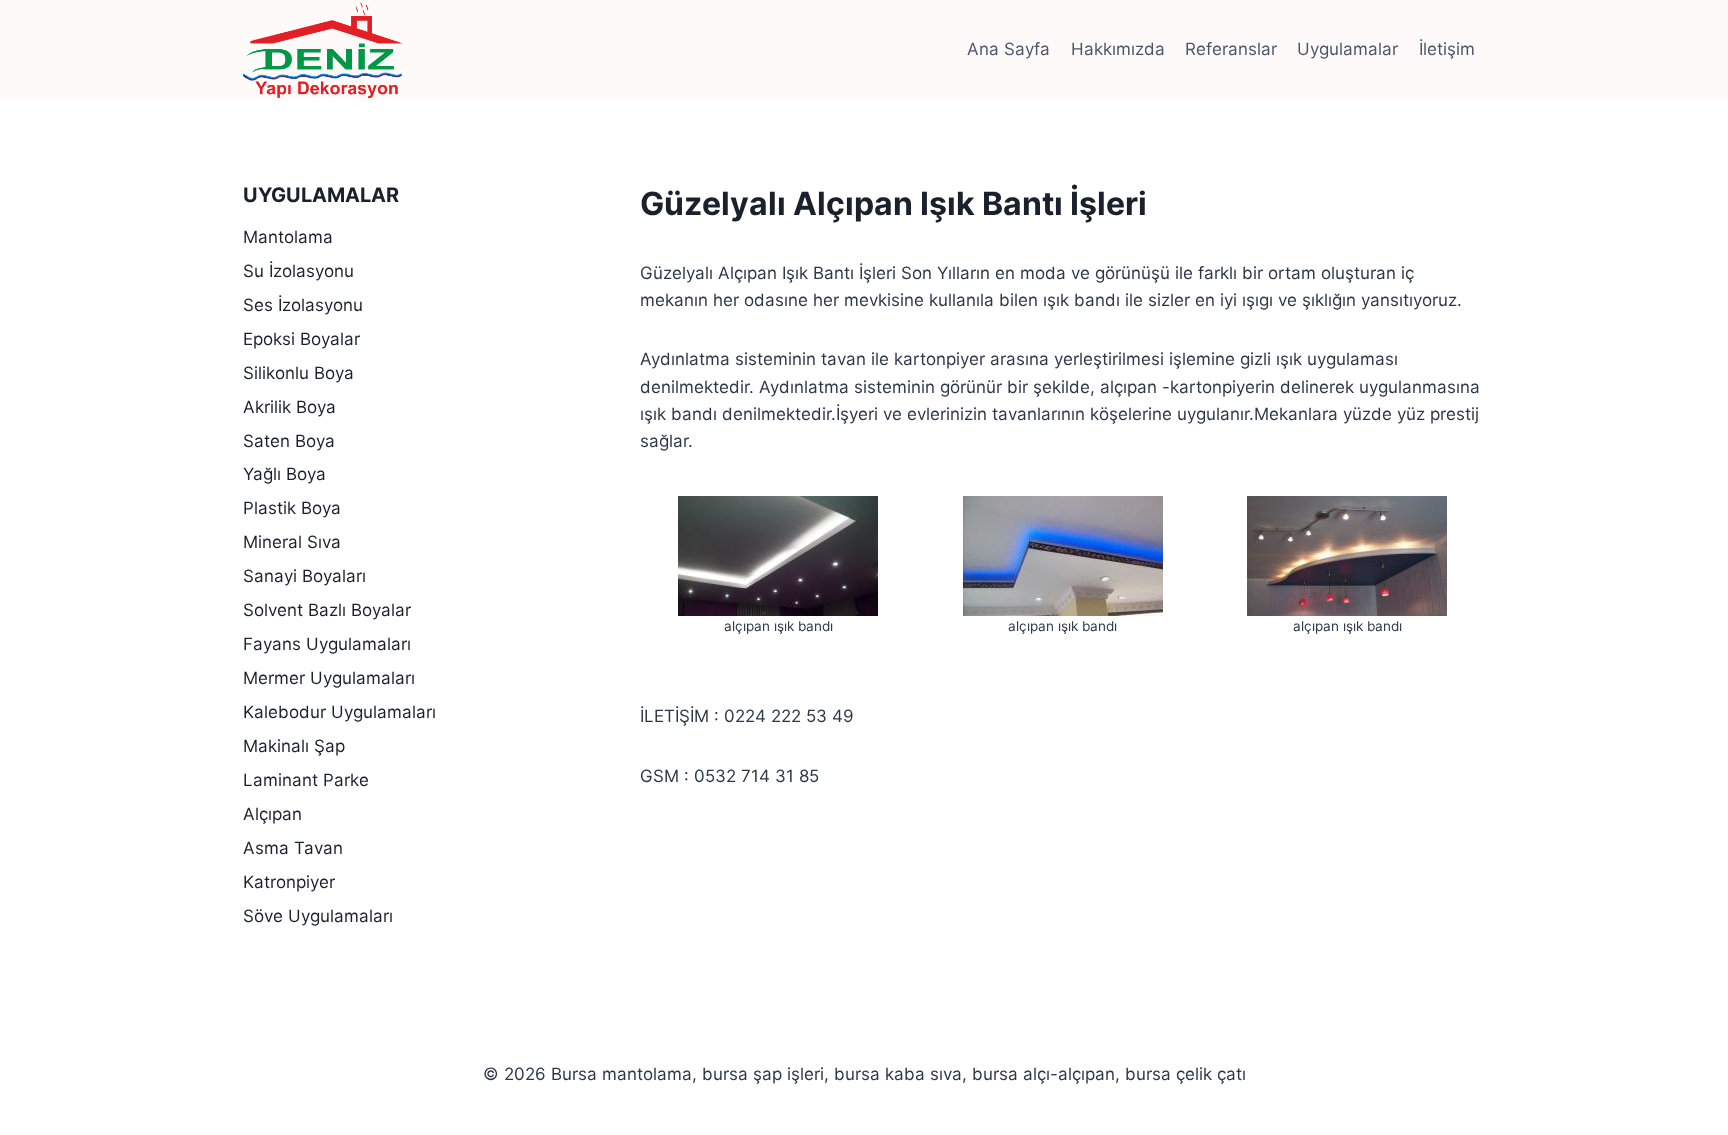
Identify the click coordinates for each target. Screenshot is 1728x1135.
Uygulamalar (1347, 49)
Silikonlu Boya (298, 373)
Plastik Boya (292, 508)
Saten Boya (289, 441)
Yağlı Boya (284, 474)
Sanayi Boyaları (304, 576)
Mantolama (288, 237)
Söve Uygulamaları (318, 916)
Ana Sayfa (1008, 49)
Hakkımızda (1118, 49)
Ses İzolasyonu (303, 305)
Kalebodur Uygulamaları (339, 712)
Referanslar (1231, 49)
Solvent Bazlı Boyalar (327, 610)
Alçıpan (272, 814)
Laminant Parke (306, 780)
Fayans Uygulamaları (327, 644)
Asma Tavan (293, 848)
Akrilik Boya (289, 407)
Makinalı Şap (294, 746)
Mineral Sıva (292, 542)
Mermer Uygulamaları (329, 678)
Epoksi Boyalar (301, 339)
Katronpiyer (289, 882)
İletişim (1447, 49)
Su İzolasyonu (298, 271)
